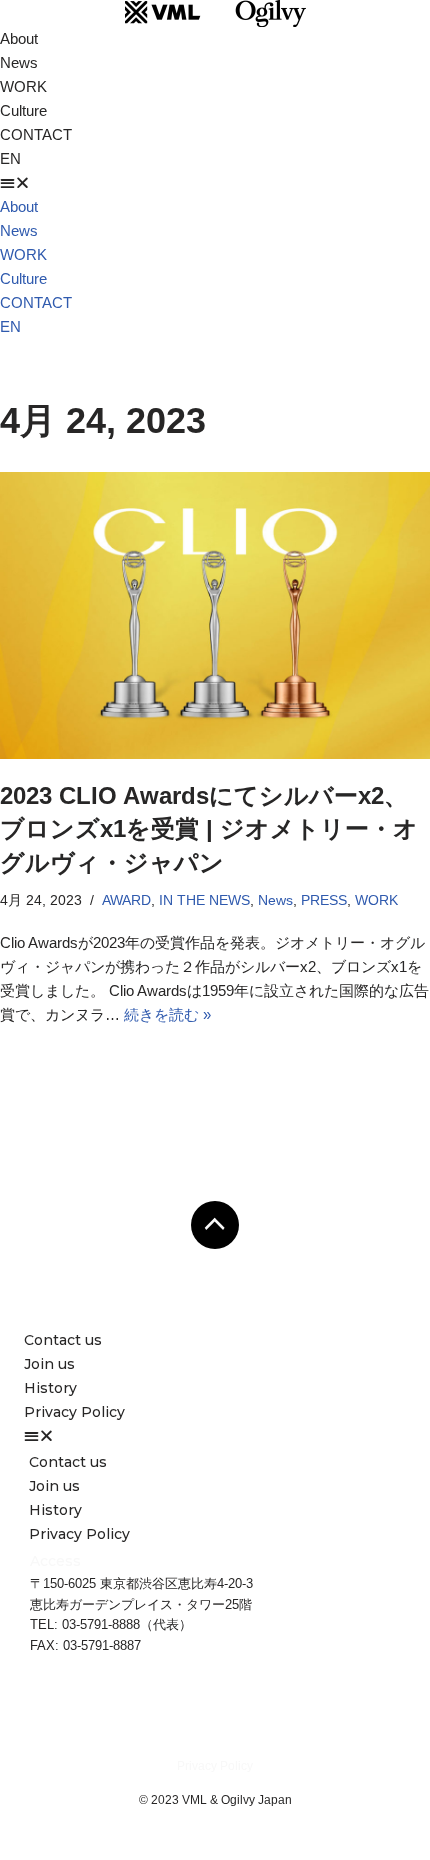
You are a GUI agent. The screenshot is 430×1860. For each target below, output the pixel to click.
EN (10, 158)
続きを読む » (167, 1014)
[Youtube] (215, 1722)
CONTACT (36, 134)
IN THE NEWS (204, 900)
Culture (23, 110)
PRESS (324, 900)
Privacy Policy (74, 1412)
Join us (49, 1364)
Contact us (63, 1340)
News (19, 62)
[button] (215, 183)
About (19, 38)
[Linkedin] (105, 1722)
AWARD (126, 900)
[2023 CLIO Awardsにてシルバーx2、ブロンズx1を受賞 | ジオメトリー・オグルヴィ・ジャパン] (215, 615)
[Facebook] (160, 1722)
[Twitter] (325, 1722)
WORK (23, 86)
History (50, 1388)
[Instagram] (270, 1722)
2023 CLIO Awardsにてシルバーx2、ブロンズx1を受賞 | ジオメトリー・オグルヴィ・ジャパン (209, 829)
